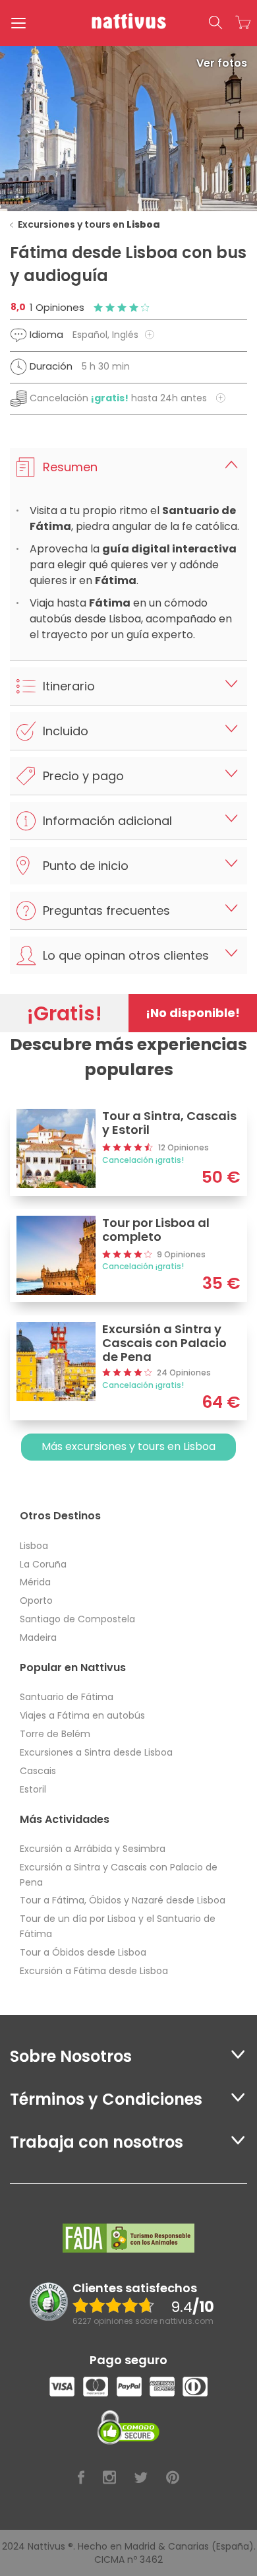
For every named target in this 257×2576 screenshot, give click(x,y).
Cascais (38, 1771)
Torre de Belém (55, 1734)
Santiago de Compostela (77, 1619)
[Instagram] (109, 2478)
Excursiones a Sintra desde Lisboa (96, 1752)
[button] (215, 23)
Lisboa (34, 1546)
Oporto (36, 1601)
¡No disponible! (193, 1013)
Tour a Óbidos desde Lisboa (83, 1952)
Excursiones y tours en (89, 224)
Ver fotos (222, 63)
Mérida (35, 1582)
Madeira (38, 1637)
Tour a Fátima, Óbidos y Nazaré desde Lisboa (123, 1900)
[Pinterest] (173, 2478)
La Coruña (43, 1564)
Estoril (33, 1789)
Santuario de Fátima (67, 1697)
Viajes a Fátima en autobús (82, 1715)
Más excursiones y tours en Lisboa (128, 1446)
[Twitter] (141, 2478)
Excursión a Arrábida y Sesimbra (93, 1849)
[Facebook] (81, 2478)
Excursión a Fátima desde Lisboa (94, 1971)
